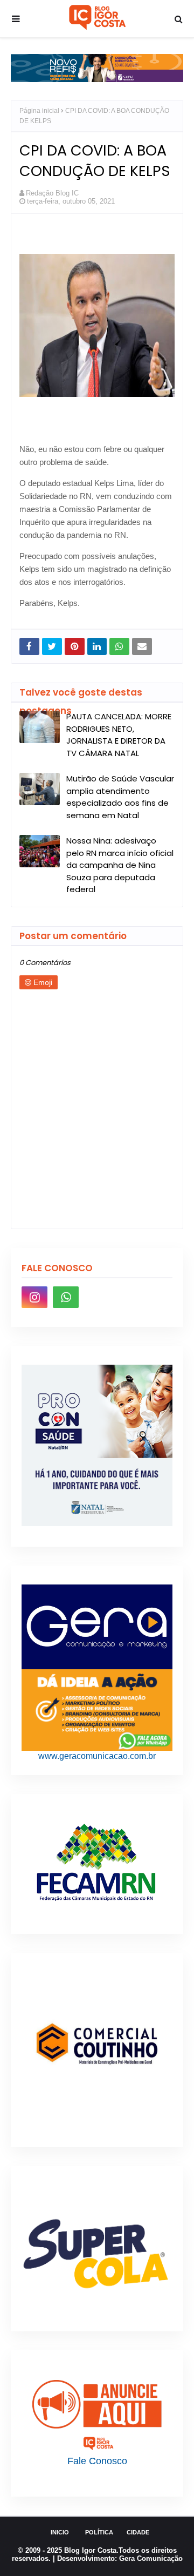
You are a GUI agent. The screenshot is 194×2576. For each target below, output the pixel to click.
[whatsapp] (66, 1297)
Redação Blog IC (52, 193)
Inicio (60, 2532)
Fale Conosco (97, 2461)
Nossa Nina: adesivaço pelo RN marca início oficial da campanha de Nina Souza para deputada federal (120, 865)
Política (99, 2532)
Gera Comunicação (151, 2558)
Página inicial (39, 111)
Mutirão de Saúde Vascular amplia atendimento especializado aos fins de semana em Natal (120, 797)
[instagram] (34, 1297)
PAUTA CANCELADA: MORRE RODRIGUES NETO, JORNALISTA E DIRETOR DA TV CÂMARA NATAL (119, 735)
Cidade (138, 2532)
